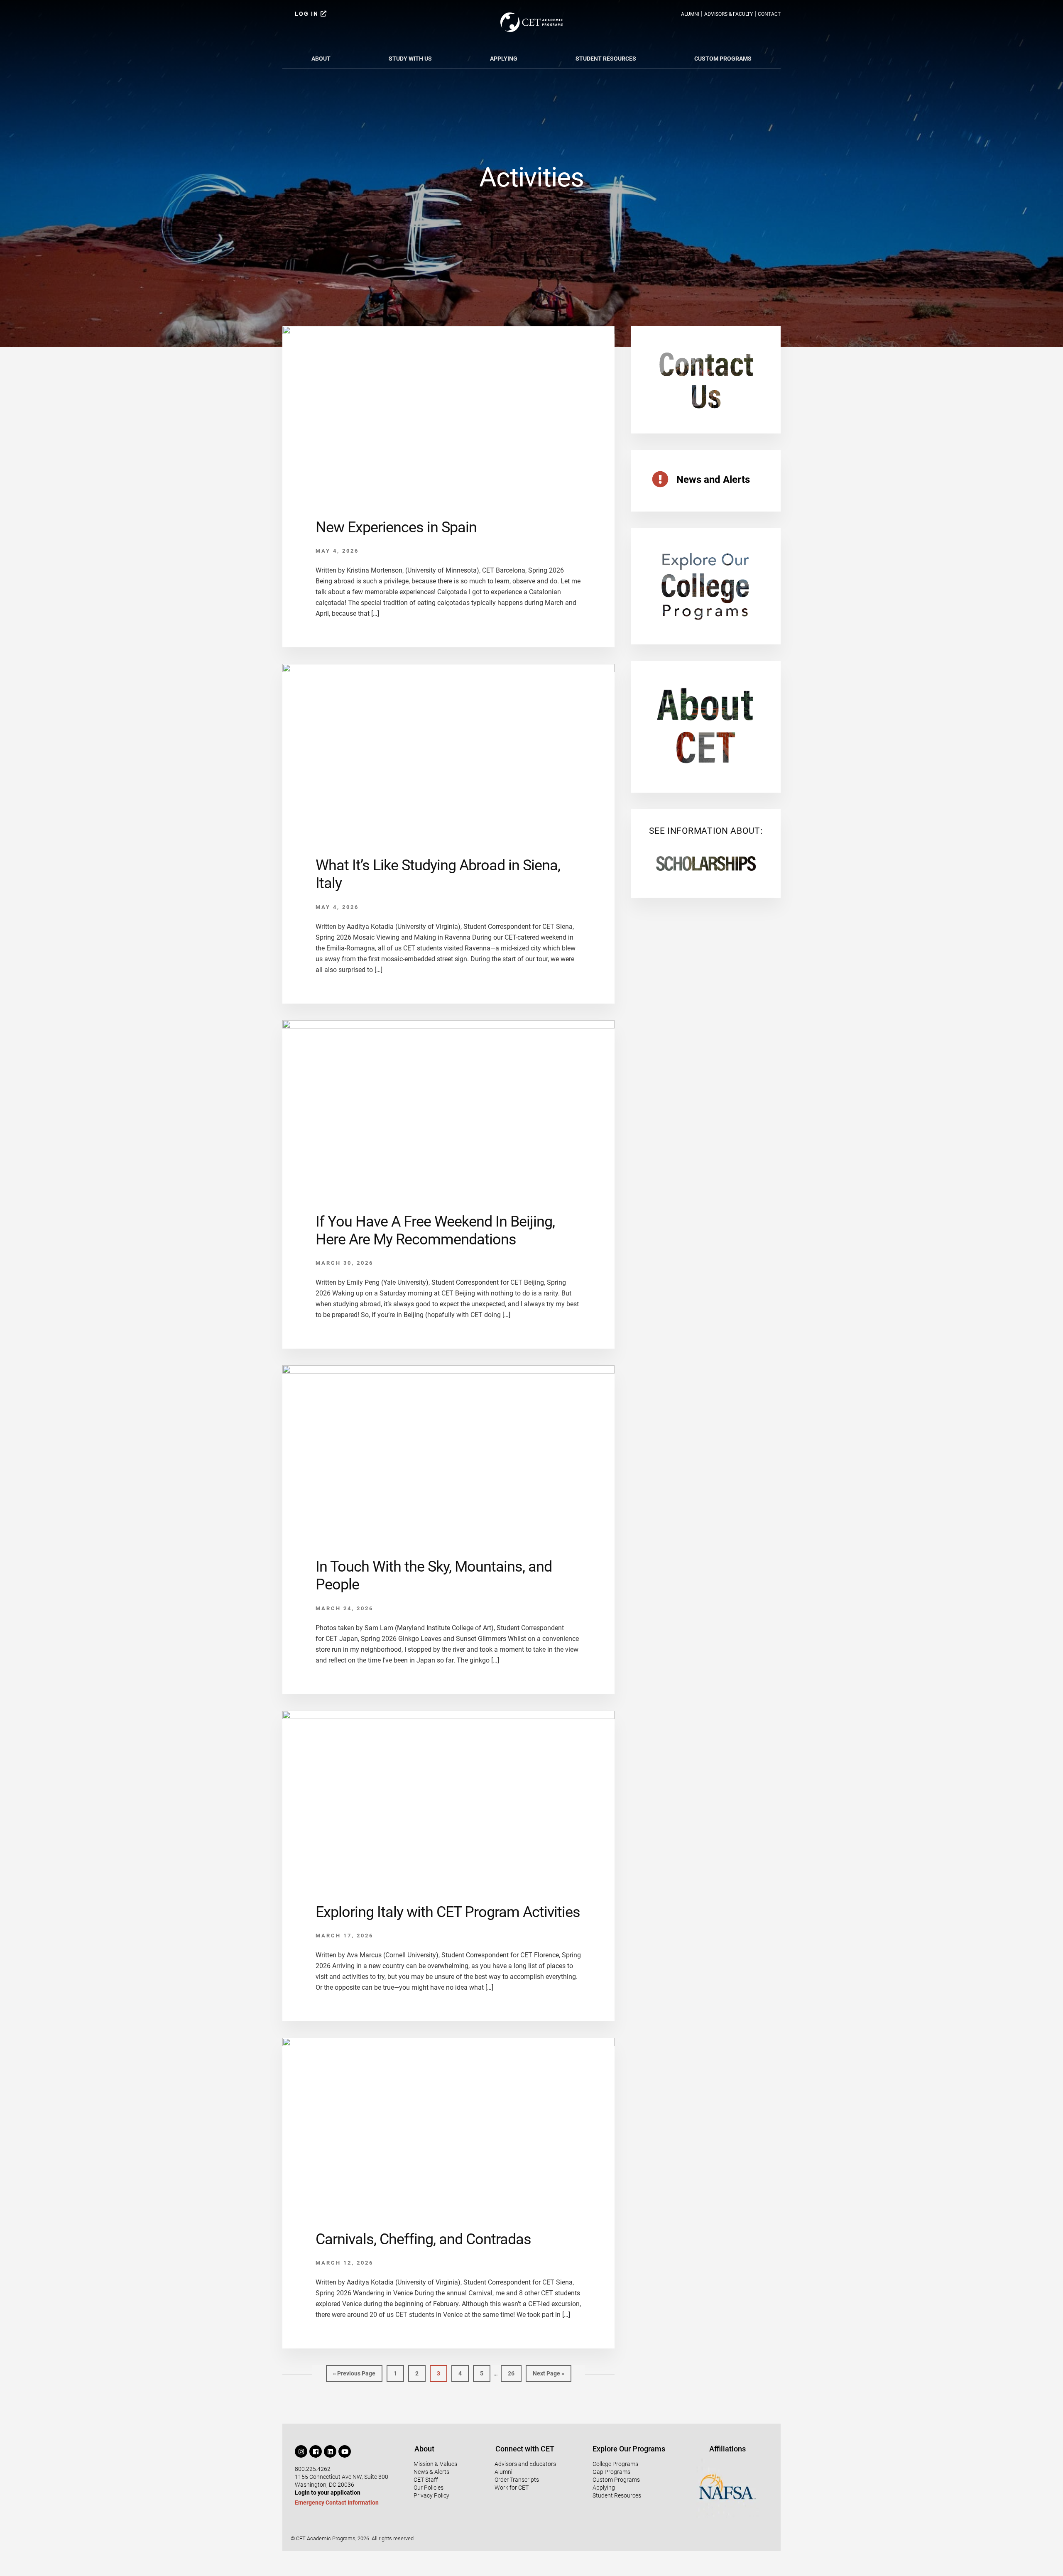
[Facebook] (316, 2451)
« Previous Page (354, 2371)
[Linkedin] (330, 2451)
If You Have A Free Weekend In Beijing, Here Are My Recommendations (435, 1230)
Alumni (690, 14)
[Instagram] (301, 2451)
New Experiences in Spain (396, 527)
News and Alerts (713, 480)
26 (514, 2371)
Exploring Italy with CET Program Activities (448, 1912)
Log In (308, 14)
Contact (769, 14)
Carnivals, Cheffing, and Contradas (423, 2239)
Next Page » (548, 2371)
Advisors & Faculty (729, 14)
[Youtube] (345, 2451)
